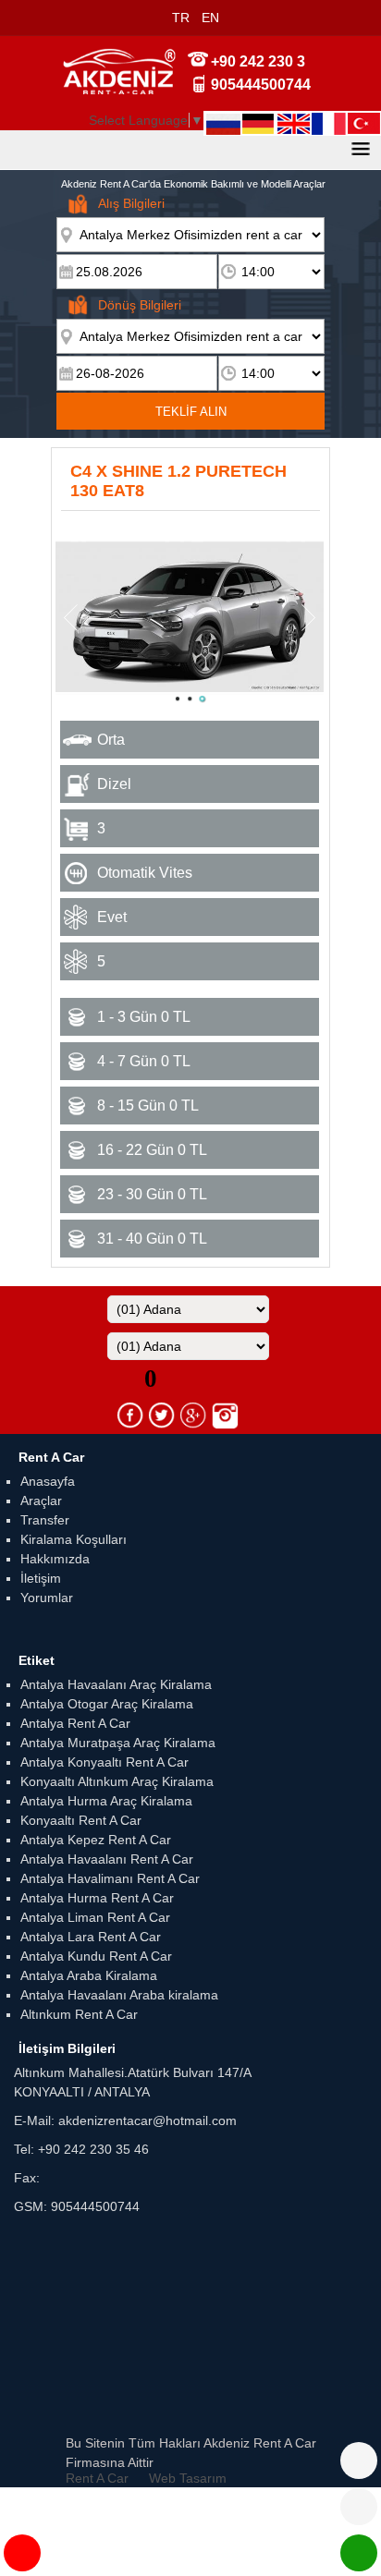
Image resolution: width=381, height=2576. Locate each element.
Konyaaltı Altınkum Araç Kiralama (117, 1781)
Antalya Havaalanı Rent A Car (107, 1859)
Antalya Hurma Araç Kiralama (106, 1801)
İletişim (41, 1578)
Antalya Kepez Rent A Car (96, 1840)
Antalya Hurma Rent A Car (97, 1898)
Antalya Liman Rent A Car (95, 1917)
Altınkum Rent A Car (79, 2014)
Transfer (45, 1520)
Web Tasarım (188, 2478)
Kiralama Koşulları (74, 1539)
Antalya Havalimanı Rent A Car (110, 1878)
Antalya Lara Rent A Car (91, 1937)
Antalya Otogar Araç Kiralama (107, 1704)
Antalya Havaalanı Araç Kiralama (116, 1684)
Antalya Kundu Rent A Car (96, 1956)
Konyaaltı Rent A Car (81, 1820)
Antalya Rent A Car (75, 1723)
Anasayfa (48, 1481)
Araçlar (41, 1501)
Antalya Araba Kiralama (89, 1975)
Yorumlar (47, 1598)
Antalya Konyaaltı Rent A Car (104, 1762)
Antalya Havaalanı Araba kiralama (119, 1995)
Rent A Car (97, 2478)
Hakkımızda (55, 1559)
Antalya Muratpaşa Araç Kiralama (118, 1743)
